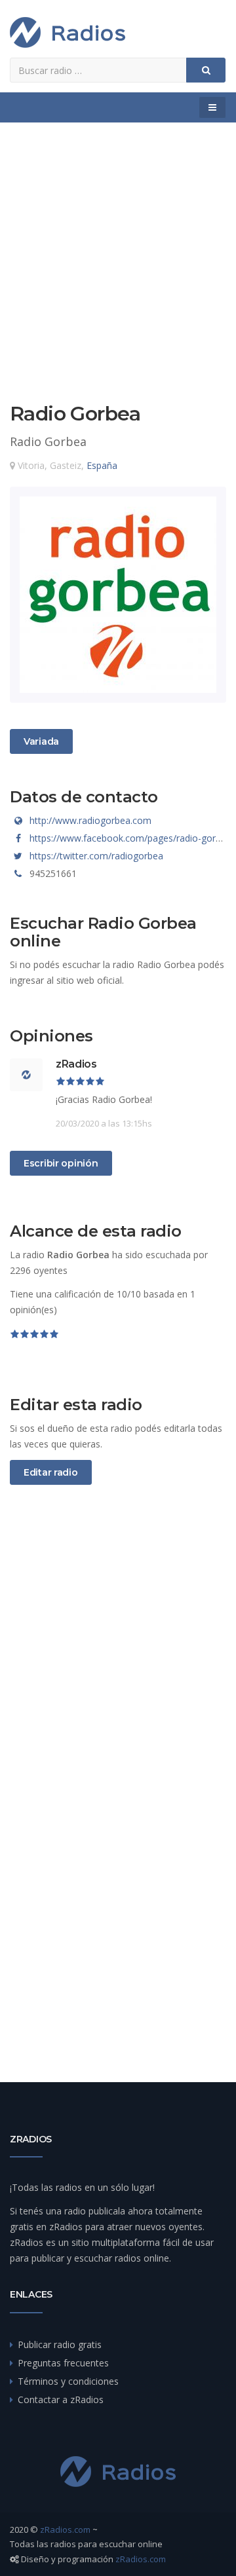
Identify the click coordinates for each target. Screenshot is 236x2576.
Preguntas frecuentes (63, 2363)
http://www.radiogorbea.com (90, 820)
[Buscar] (206, 70)
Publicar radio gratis (60, 2344)
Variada (41, 741)
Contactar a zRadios (61, 2399)
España (102, 465)
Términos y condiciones (68, 2381)
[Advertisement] (118, 247)
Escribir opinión (61, 1163)
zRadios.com (65, 2529)
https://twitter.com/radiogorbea (96, 856)
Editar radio (51, 1472)
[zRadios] (68, 32)
